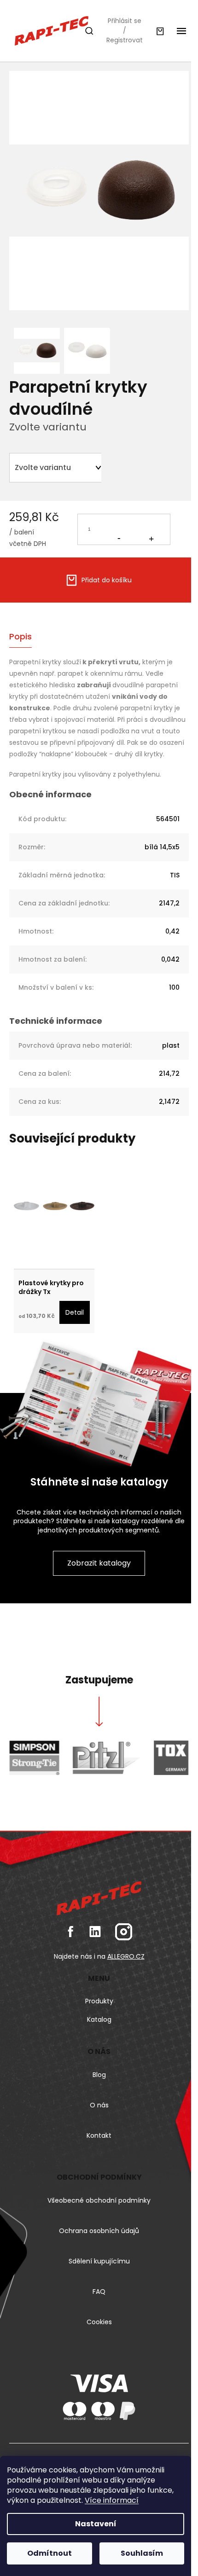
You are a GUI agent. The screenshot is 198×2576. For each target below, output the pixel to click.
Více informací (112, 2500)
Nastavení (96, 2524)
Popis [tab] (20, 636)
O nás (99, 2105)
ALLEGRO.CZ (126, 1956)
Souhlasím (142, 2553)
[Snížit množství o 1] (119, 528)
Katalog (99, 2019)
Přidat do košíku (107, 580)
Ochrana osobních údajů (99, 2231)
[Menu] (181, 31)
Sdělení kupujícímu (99, 2261)
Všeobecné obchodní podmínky (99, 2200)
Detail (75, 1312)
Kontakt (99, 2135)
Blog (99, 2075)
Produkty (99, 2001)
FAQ (99, 2292)
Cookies (99, 2322)
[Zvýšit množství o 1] (151, 529)
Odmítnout (49, 2553)
